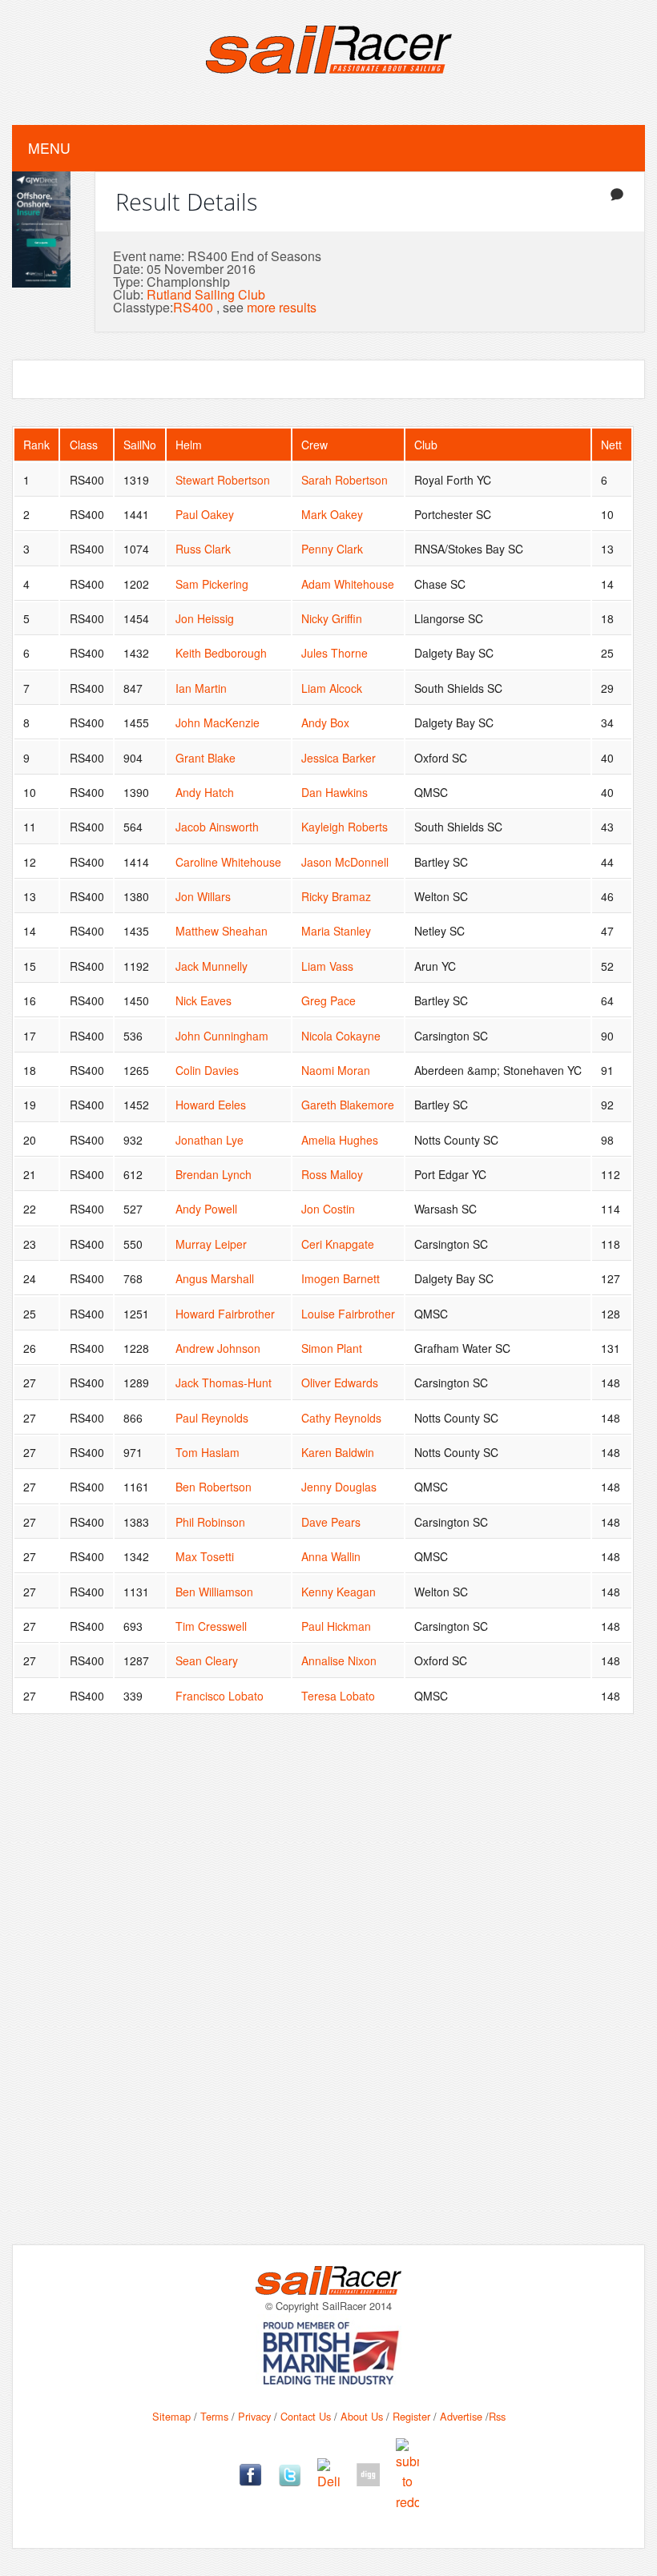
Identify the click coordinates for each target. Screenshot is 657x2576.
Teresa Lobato (338, 1696)
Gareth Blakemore (348, 1105)
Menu (49, 148)
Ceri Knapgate (338, 1244)
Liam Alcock (332, 688)
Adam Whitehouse (348, 584)
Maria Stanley (336, 931)
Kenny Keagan (339, 1592)
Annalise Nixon (339, 1660)
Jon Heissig (205, 618)
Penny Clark (332, 549)
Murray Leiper (211, 1244)
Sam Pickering (212, 584)
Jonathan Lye (210, 1140)
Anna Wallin (331, 1556)
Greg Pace (328, 1000)
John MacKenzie (218, 722)
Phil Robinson (210, 1522)
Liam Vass (327, 966)
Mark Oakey (332, 514)
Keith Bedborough (221, 653)
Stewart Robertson (223, 480)
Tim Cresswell (211, 1626)
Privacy (254, 2416)
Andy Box (325, 722)
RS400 (193, 307)
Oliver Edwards (340, 1383)
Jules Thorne (335, 653)
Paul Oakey (205, 514)
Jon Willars (203, 896)
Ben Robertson (214, 1487)
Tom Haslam (208, 1452)
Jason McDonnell (345, 862)
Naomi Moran (336, 1070)
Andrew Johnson (218, 1348)
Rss (497, 2416)
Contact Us (306, 2416)
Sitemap (171, 2416)
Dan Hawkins (335, 792)
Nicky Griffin (332, 618)
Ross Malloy (332, 1174)
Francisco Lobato (220, 1696)
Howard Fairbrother (225, 1314)
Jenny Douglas (339, 1487)
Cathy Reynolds (341, 1418)
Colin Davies (207, 1070)
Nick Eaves (204, 1000)
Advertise (461, 2416)
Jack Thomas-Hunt (224, 1383)
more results (282, 307)
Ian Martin (201, 688)
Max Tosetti (205, 1556)
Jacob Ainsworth (217, 827)
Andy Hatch (205, 792)
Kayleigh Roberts (345, 827)
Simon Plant (332, 1348)
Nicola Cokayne (341, 1036)
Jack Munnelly (212, 966)
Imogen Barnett (341, 1278)
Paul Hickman (336, 1626)
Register (411, 2416)
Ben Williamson (214, 1592)
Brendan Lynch (214, 1174)
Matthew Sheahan (222, 931)
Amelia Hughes (340, 1140)
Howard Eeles (211, 1105)
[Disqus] (328, 1991)
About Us (362, 2416)
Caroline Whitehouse (228, 862)
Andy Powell (206, 1209)
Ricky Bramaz (336, 896)
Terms (214, 2416)
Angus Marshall (215, 1278)
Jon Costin (328, 1209)
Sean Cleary (207, 1660)
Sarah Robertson (345, 480)
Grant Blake (206, 758)
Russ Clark (203, 549)
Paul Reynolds (212, 1418)
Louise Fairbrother (348, 1314)
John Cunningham (222, 1036)
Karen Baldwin (338, 1452)
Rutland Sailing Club (206, 294)
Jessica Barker (339, 758)
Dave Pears (331, 1522)
